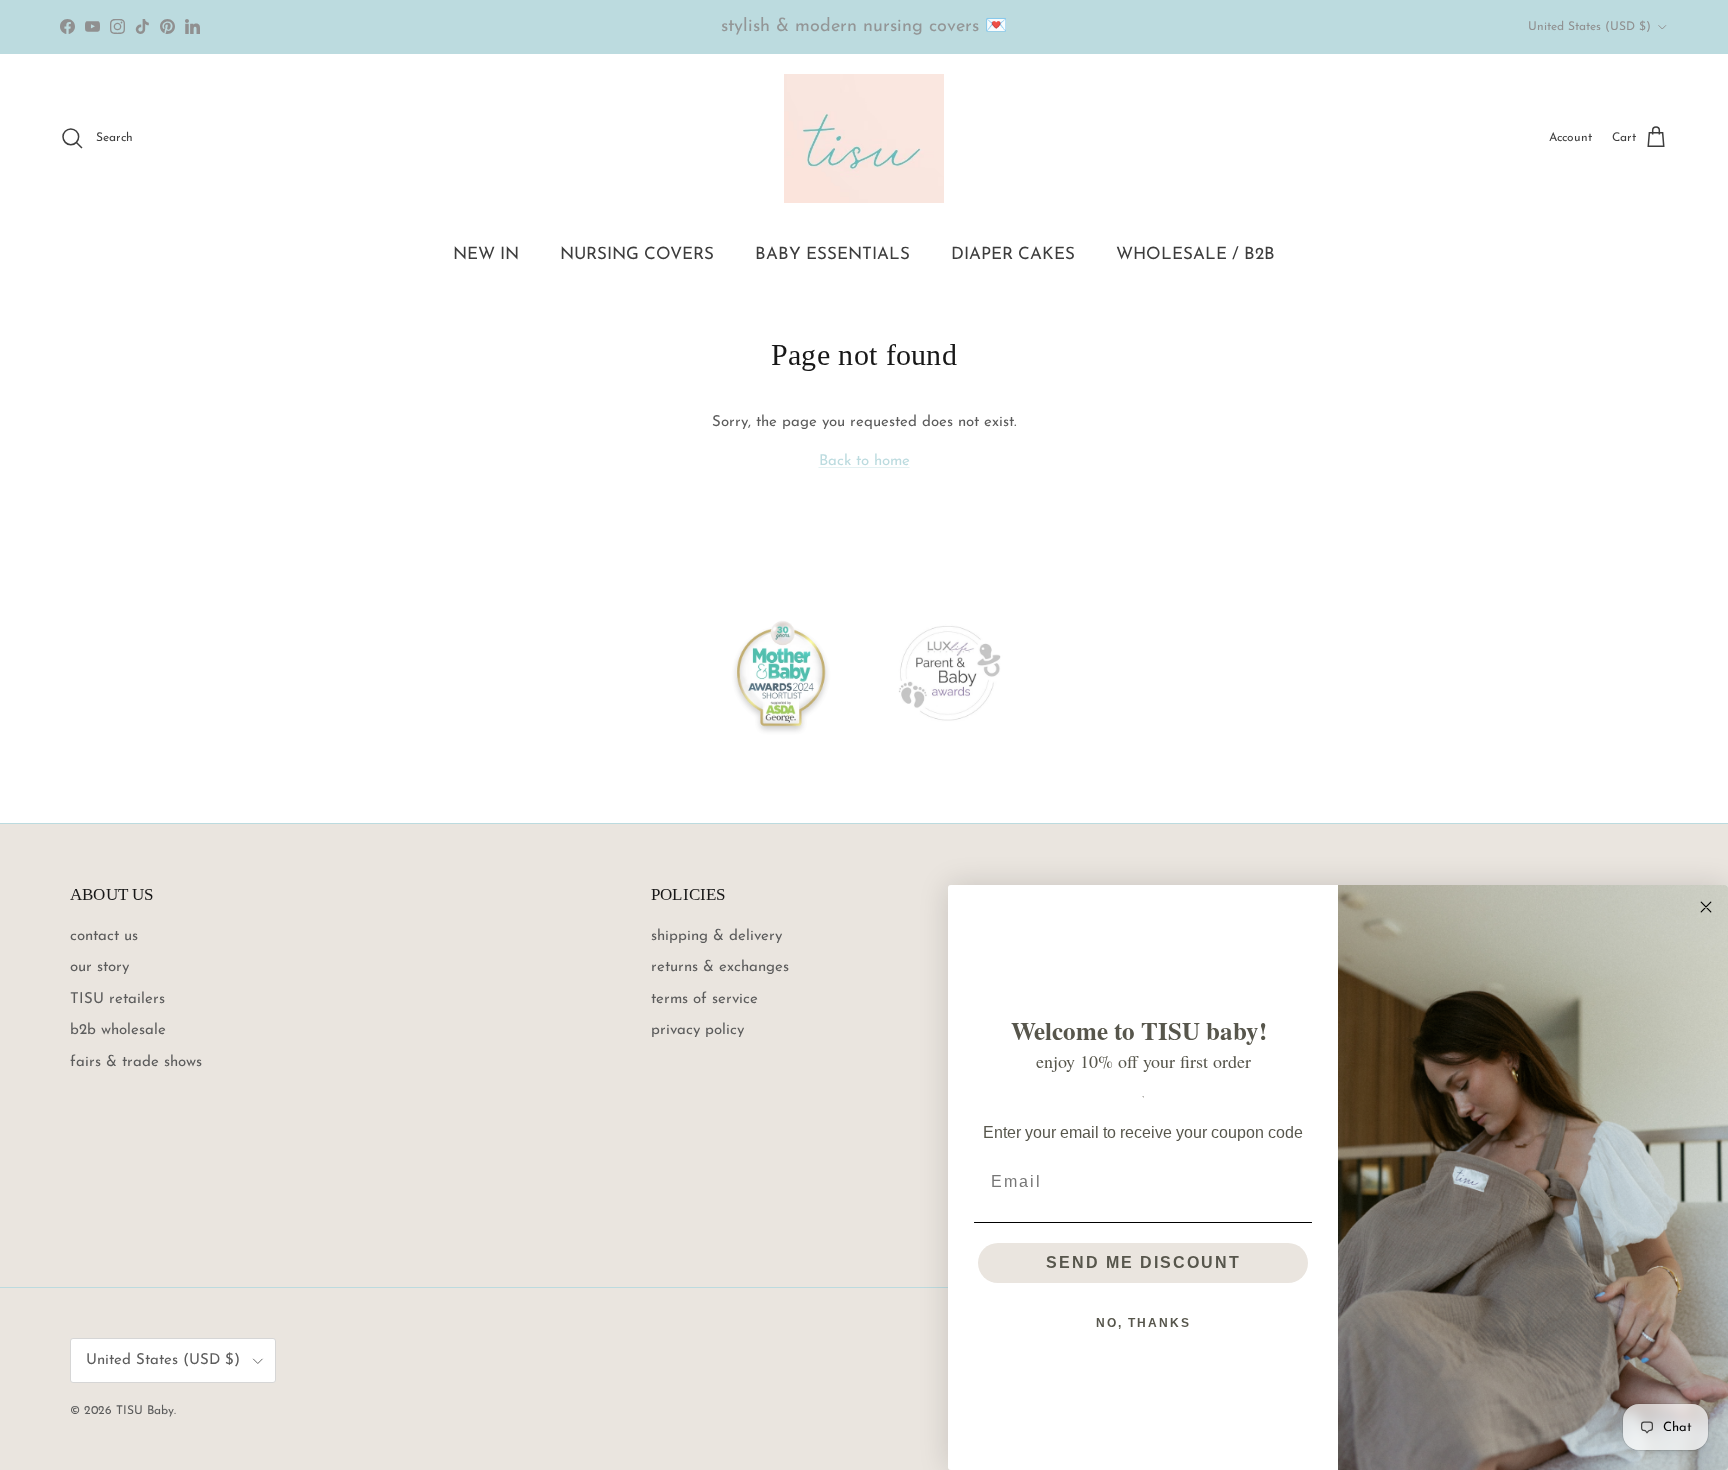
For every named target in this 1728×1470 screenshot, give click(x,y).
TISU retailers (117, 999)
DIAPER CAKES (1013, 254)
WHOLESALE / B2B (1195, 254)
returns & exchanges (720, 967)
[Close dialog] (1706, 907)
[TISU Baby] (864, 138)
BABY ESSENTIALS (832, 254)
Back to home (864, 461)
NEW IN (486, 254)
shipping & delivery (716, 936)
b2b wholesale (118, 1030)
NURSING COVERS (637, 254)
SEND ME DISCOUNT (1143, 1262)
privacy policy (697, 1030)
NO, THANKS (1143, 1323)
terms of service (704, 999)
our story (99, 967)
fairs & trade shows (136, 1062)
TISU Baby (145, 1411)
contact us (104, 936)
